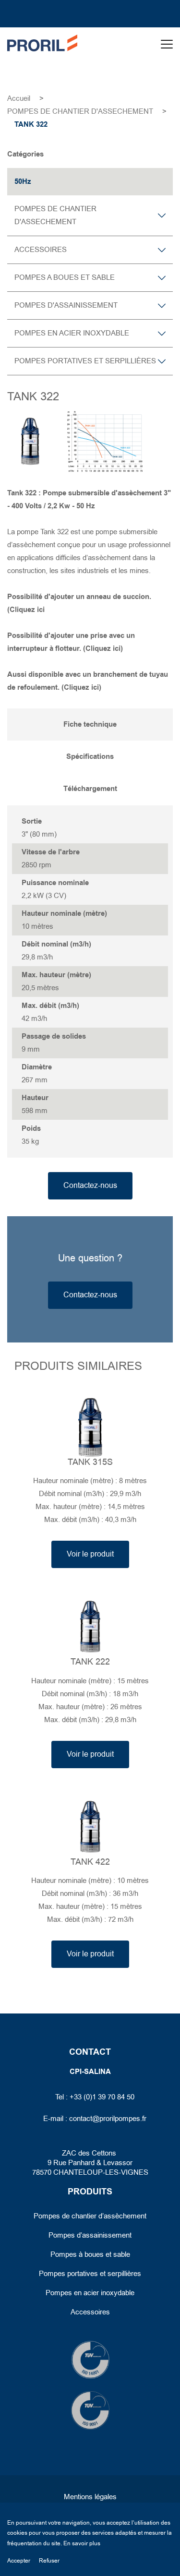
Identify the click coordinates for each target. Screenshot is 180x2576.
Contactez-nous (90, 1186)
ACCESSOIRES (41, 250)
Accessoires (90, 2312)
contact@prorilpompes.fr (108, 2119)
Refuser (49, 2561)
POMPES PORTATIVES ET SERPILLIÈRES (85, 361)
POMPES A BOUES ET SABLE (65, 277)
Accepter (19, 2561)
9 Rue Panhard (71, 2163)
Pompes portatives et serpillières (90, 2274)
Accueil (19, 98)
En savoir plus (82, 2543)
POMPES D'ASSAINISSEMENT (66, 305)
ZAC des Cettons (90, 2153)
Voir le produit (90, 1554)
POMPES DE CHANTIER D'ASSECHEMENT (80, 111)
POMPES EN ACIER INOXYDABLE (72, 333)
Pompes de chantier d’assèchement (90, 2216)
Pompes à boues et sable (90, 2254)
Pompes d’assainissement (90, 2235)
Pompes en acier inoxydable (90, 2293)
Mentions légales (90, 2497)
